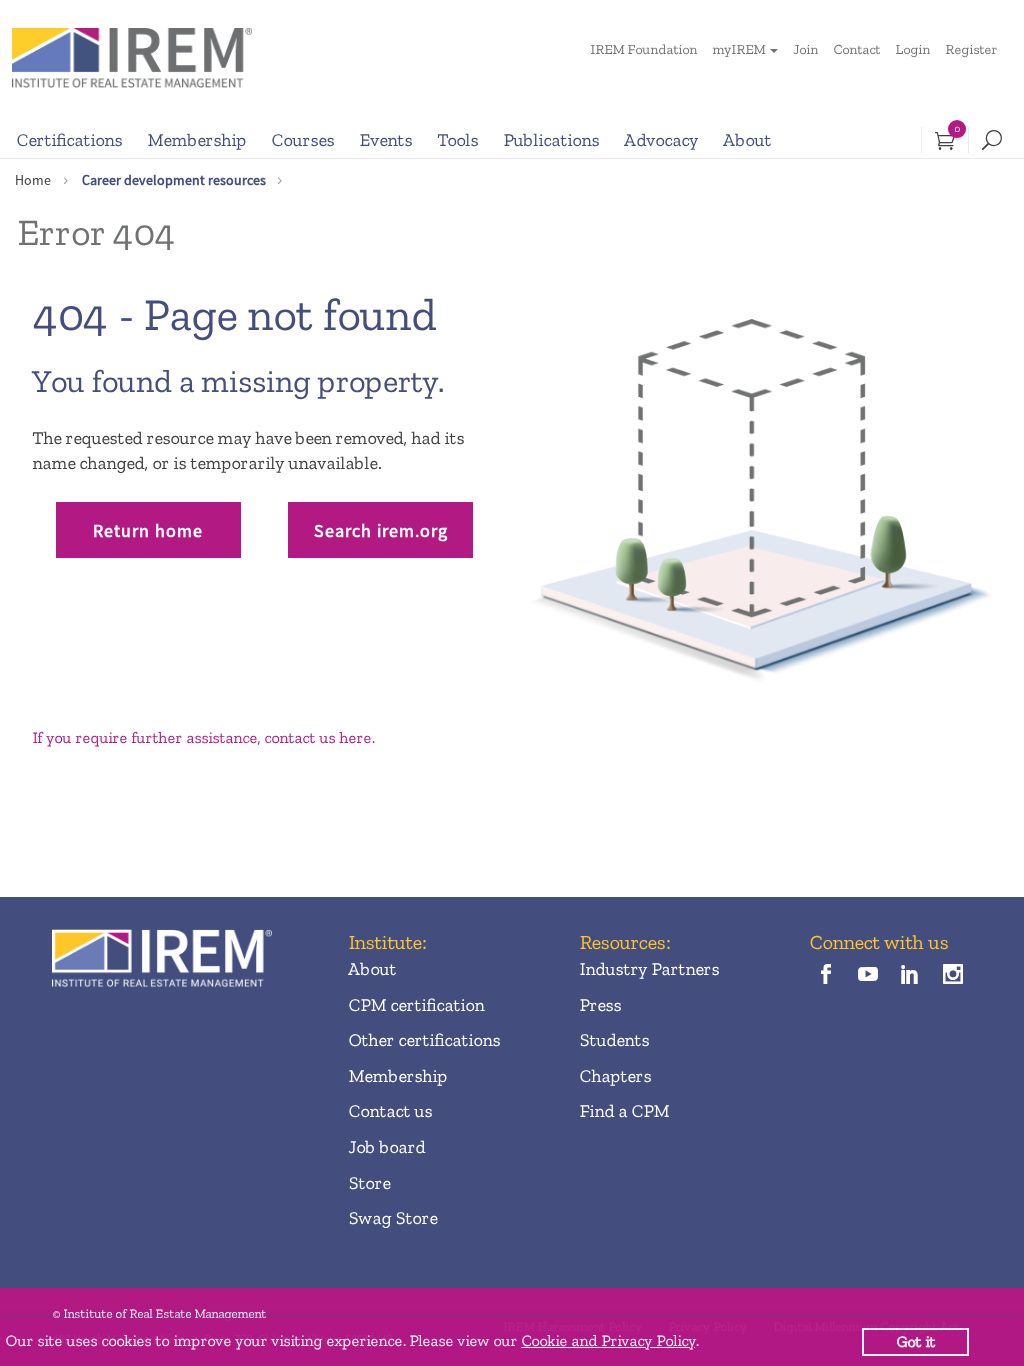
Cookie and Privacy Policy (608, 1340)
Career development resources (174, 180)
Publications (551, 140)
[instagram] (952, 976)
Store (369, 1183)
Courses (302, 140)
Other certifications (424, 1040)
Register (971, 49)
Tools (457, 140)
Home (33, 180)
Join (805, 49)
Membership (196, 140)
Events (385, 140)
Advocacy (661, 140)
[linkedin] (910, 976)
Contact (856, 49)
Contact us (390, 1111)
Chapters (615, 1076)
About (747, 140)
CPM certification (416, 1005)
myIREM (738, 49)
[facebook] (825, 976)
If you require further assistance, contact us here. (203, 737)
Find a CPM (624, 1111)
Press (600, 1005)
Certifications (69, 140)
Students (614, 1040)
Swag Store (392, 1218)
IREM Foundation (643, 49)
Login (912, 49)
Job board (386, 1147)
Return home (148, 530)
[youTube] (868, 976)
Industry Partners (649, 969)
